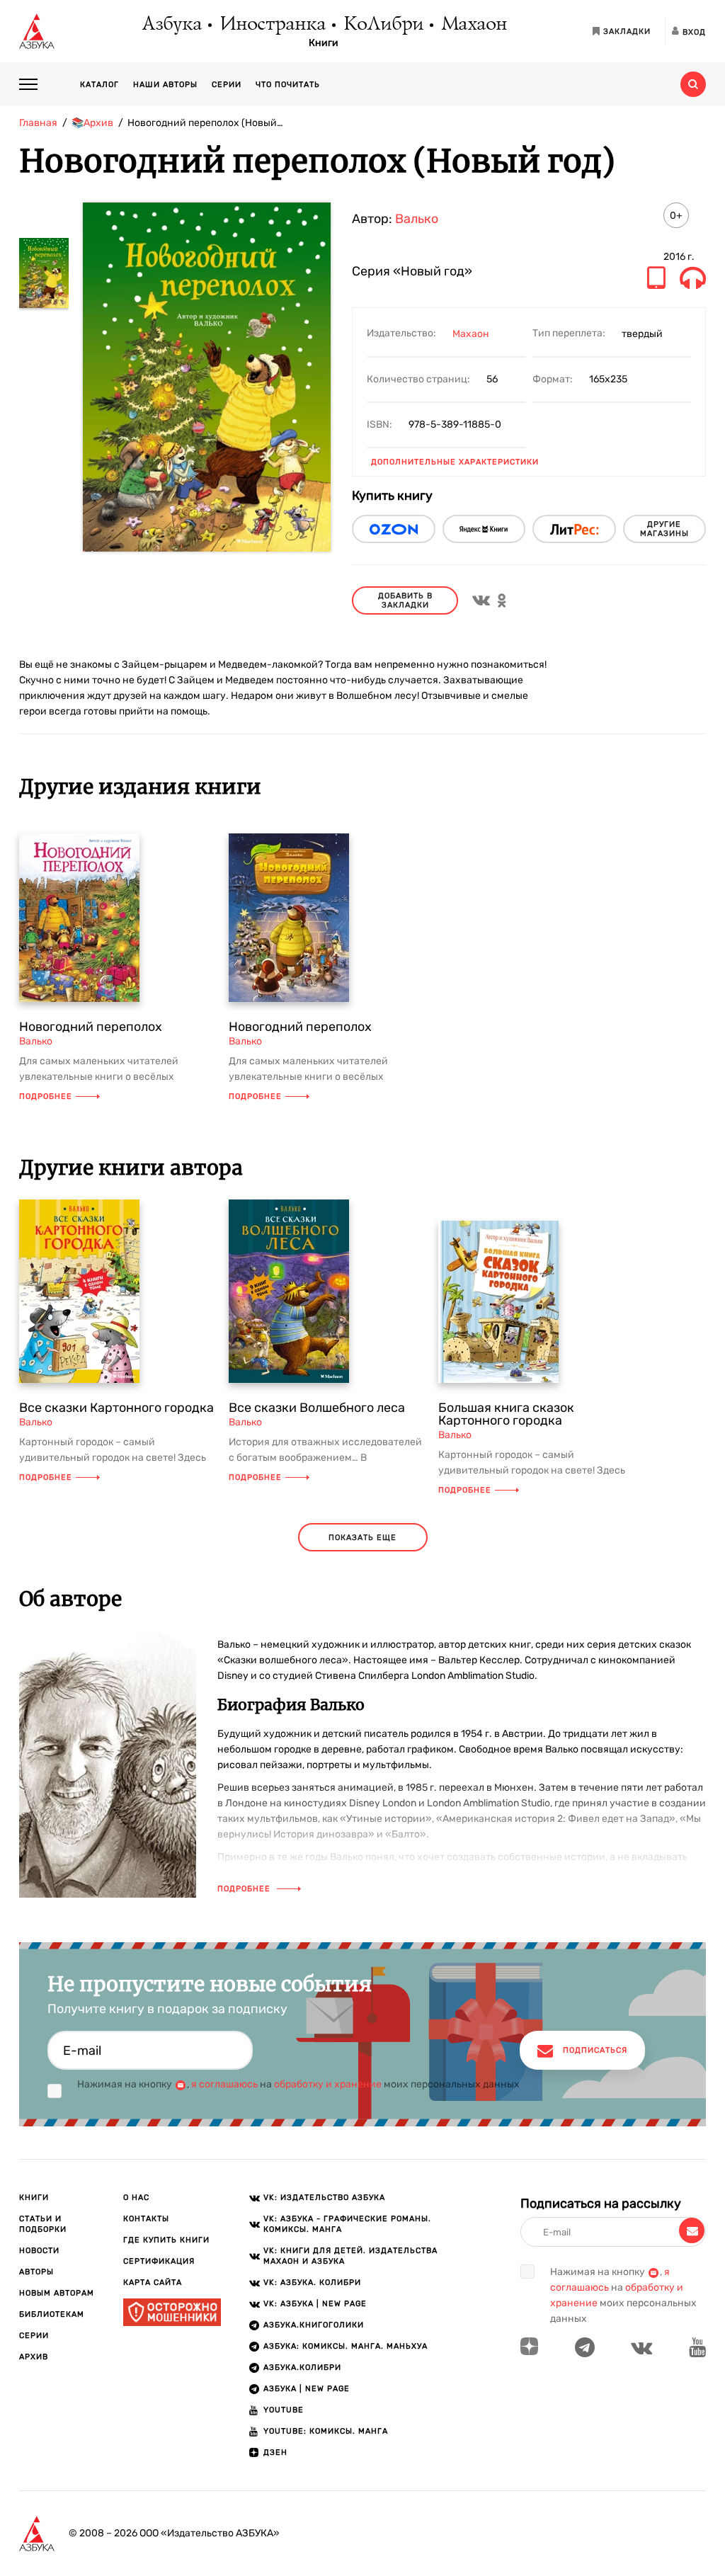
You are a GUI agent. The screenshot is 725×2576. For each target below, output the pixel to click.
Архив (34, 2357)
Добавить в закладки (405, 600)
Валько (417, 219)
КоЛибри (383, 25)
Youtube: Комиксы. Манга (326, 2431)
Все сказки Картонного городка (116, 1408)
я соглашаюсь (224, 2084)
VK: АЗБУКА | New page (315, 2304)
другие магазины (664, 529)
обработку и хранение (328, 2084)
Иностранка (272, 25)
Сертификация (159, 2261)
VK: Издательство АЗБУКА (324, 2198)
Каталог (99, 85)
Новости (39, 2251)
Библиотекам (52, 2314)
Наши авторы (165, 85)
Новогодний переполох (91, 1027)
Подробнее (46, 1096)
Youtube (284, 2410)
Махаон (473, 25)
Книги (324, 43)
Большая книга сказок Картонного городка (506, 1414)
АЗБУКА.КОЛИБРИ (302, 2367)
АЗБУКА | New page (307, 2389)
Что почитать (288, 85)
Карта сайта (153, 2283)
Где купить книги (166, 2240)
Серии (227, 85)
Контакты (146, 2219)
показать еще (362, 1538)
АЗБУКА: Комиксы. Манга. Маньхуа (346, 2346)
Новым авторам (57, 2293)
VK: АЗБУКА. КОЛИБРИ (312, 2283)
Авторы (36, 2272)
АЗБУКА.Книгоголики (314, 2325)
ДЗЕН (275, 2452)
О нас (136, 2198)
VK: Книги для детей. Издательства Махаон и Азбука (350, 2256)
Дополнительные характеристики (455, 462)
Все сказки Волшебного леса (317, 1408)
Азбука (171, 25)
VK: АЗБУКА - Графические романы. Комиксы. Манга (347, 2224)
